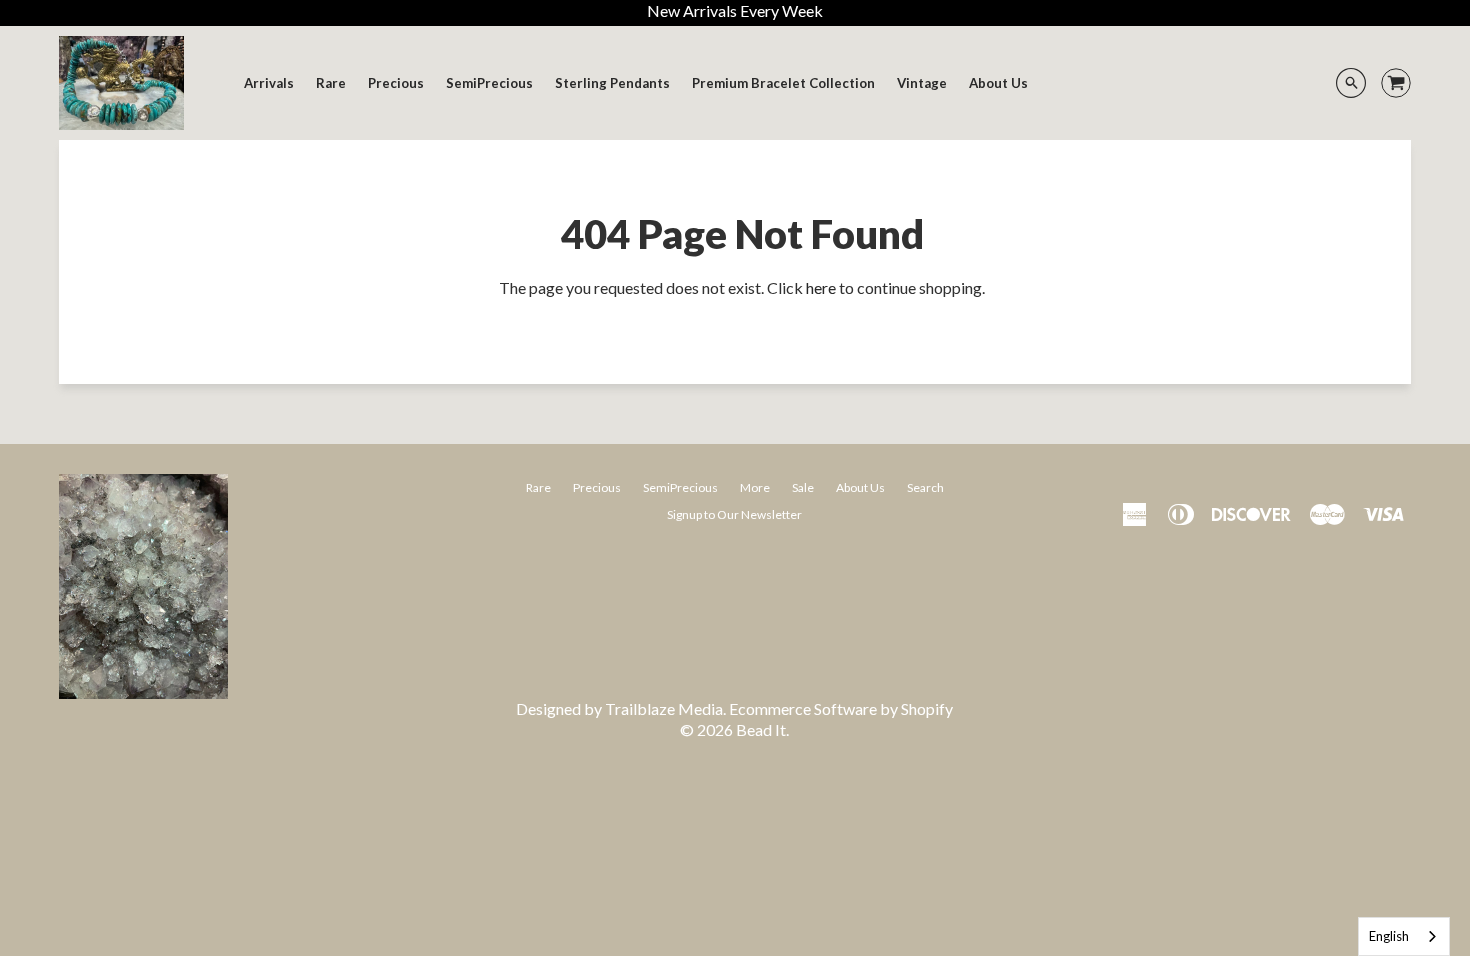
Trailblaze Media (664, 708)
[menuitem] (269, 83)
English (1389, 936)
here (821, 287)
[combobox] (1404, 936)
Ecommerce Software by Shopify (841, 708)
